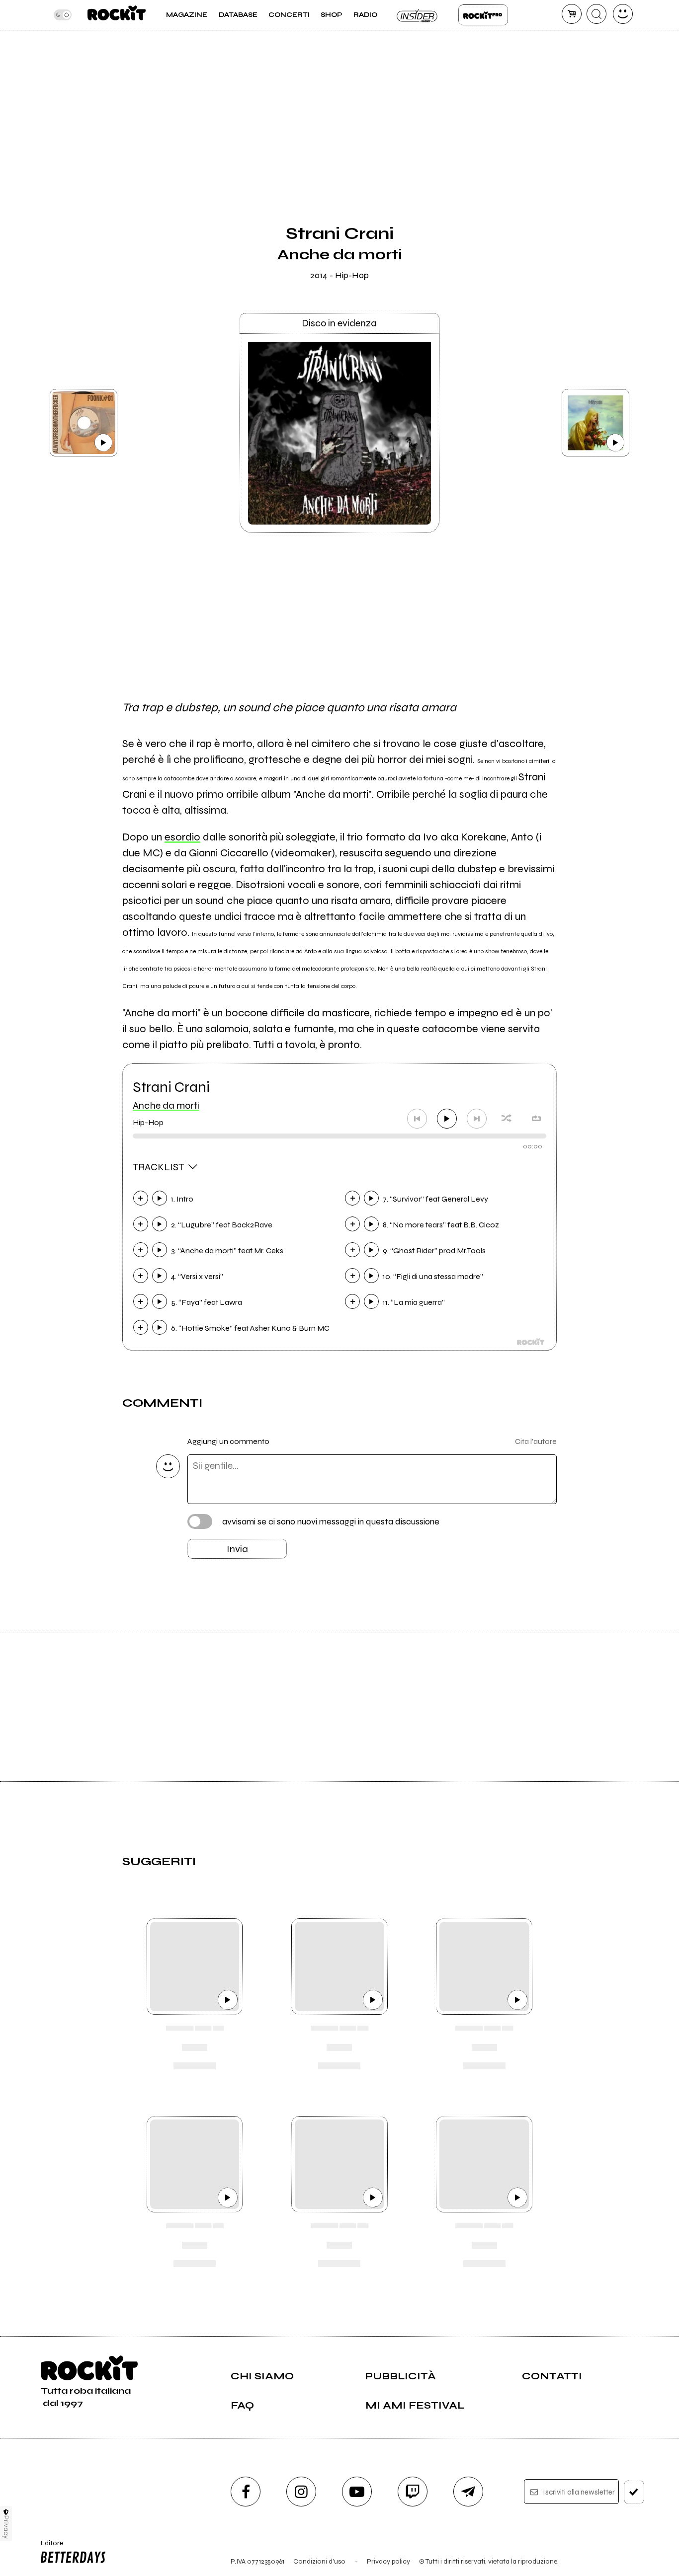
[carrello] (572, 14)
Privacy (6, 2527)
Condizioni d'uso (319, 2561)
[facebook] (246, 2492)
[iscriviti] (634, 2492)
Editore (48, 2547)
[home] (117, 15)
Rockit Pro (483, 15)
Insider (418, 15)
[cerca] (596, 14)
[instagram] (301, 2492)
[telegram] (468, 2492)
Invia (237, 1549)
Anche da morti (166, 1105)
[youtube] (357, 2492)
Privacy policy (388, 2561)
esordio (182, 837)
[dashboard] (623, 14)
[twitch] (413, 2492)
